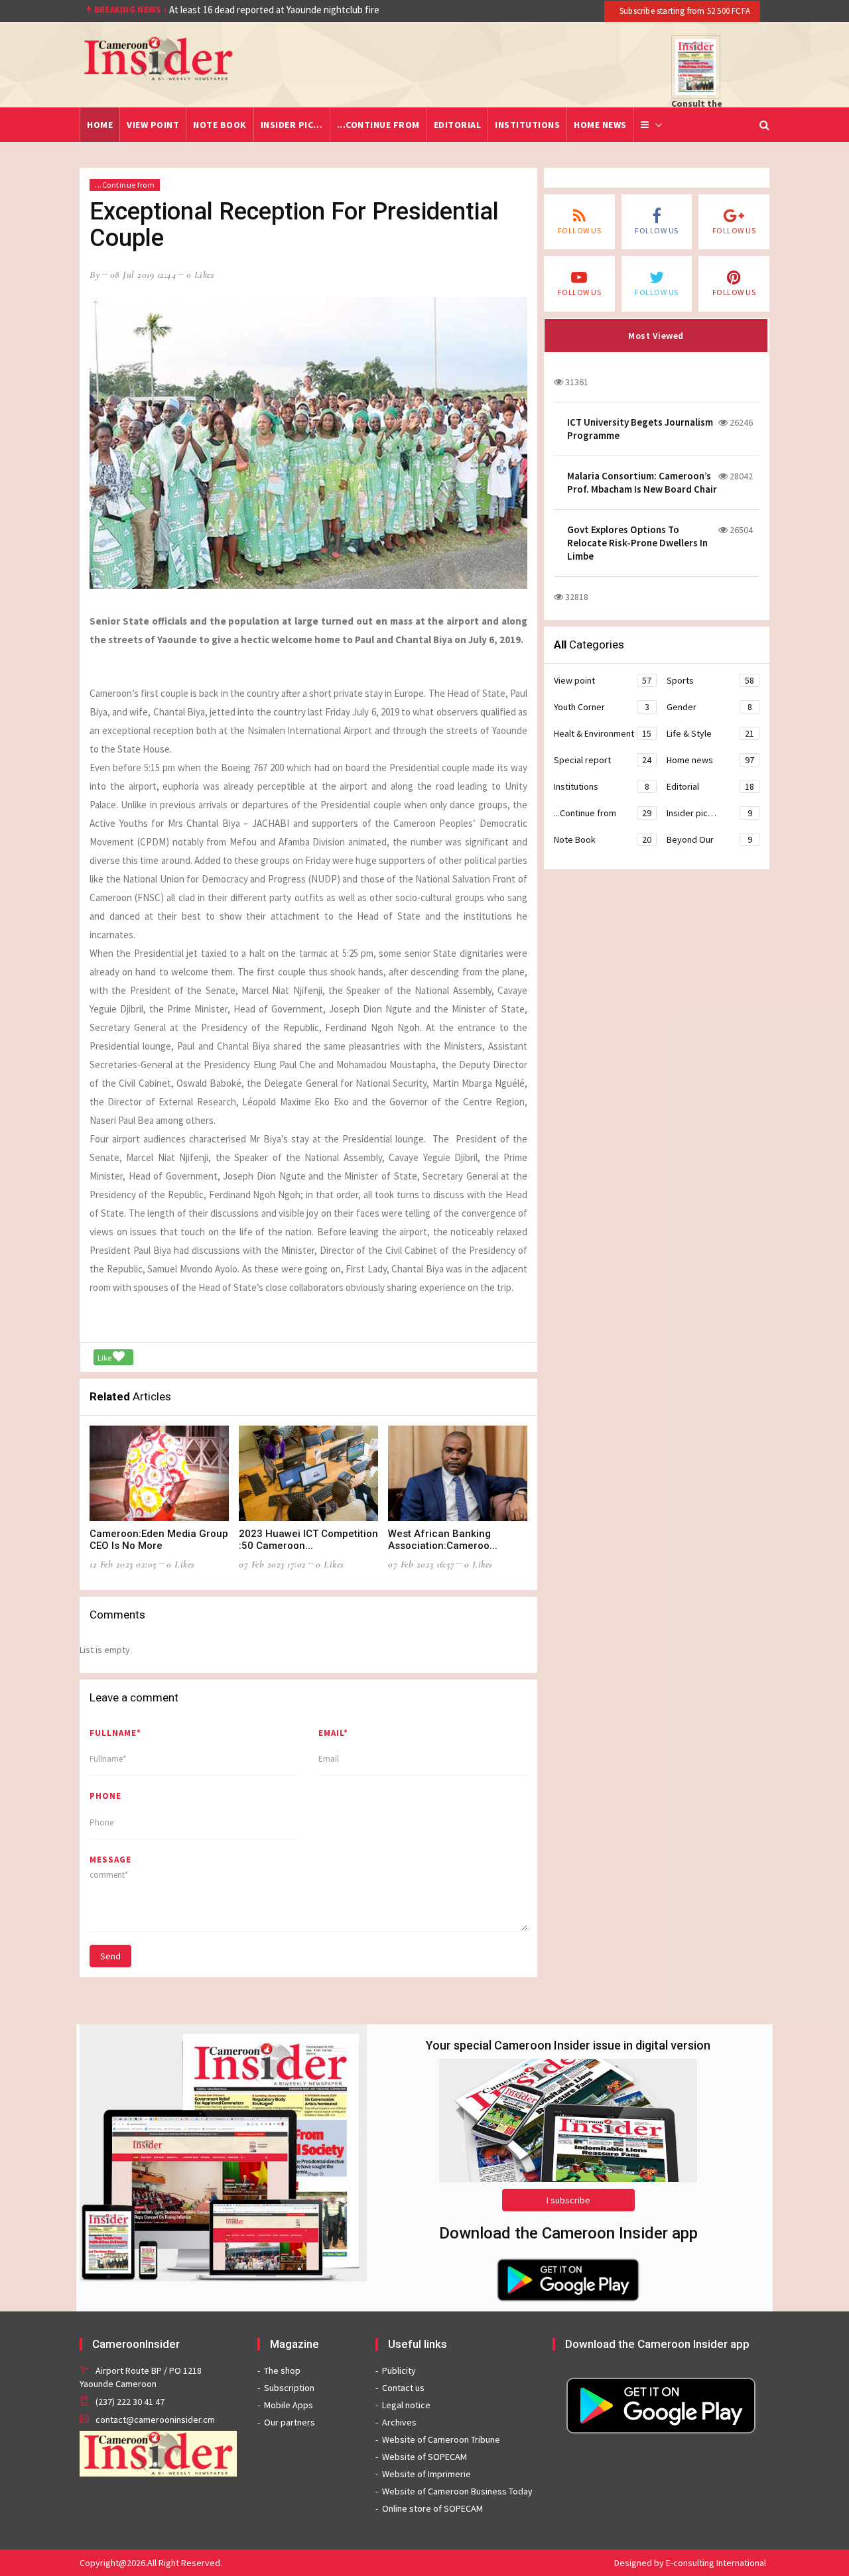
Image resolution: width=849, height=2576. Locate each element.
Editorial (458, 125)
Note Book (220, 125)
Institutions (527, 125)
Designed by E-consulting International (690, 2563)
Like (105, 1358)
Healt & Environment (603, 733)
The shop (282, 2370)
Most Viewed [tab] (656, 336)
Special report (603, 760)
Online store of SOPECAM (432, 2508)
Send (110, 1956)
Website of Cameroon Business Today (457, 2491)
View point (153, 125)
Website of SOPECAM (424, 2457)
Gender (709, 707)
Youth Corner (602, 707)
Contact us (403, 2388)
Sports (710, 680)
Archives (399, 2422)
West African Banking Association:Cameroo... (443, 1540)
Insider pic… (292, 125)
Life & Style (710, 733)
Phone (105, 1796)
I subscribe (568, 2200)
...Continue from (378, 125)
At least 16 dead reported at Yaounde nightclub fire (274, 10)
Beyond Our (709, 839)
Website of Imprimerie (426, 2474)
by (95, 275)
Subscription (289, 2388)
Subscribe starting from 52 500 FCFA (684, 11)
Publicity (399, 2370)
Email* (333, 1733)
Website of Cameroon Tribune (441, 2439)
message (110, 1860)
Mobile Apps (289, 2405)
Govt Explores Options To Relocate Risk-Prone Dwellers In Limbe (637, 543)
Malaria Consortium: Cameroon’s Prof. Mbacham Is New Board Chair (642, 482)
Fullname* (115, 1733)
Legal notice (406, 2405)
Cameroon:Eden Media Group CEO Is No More (159, 1540)
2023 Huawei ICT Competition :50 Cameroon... (308, 1540)
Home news (600, 125)
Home (100, 125)
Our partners (290, 2422)
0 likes (201, 275)
